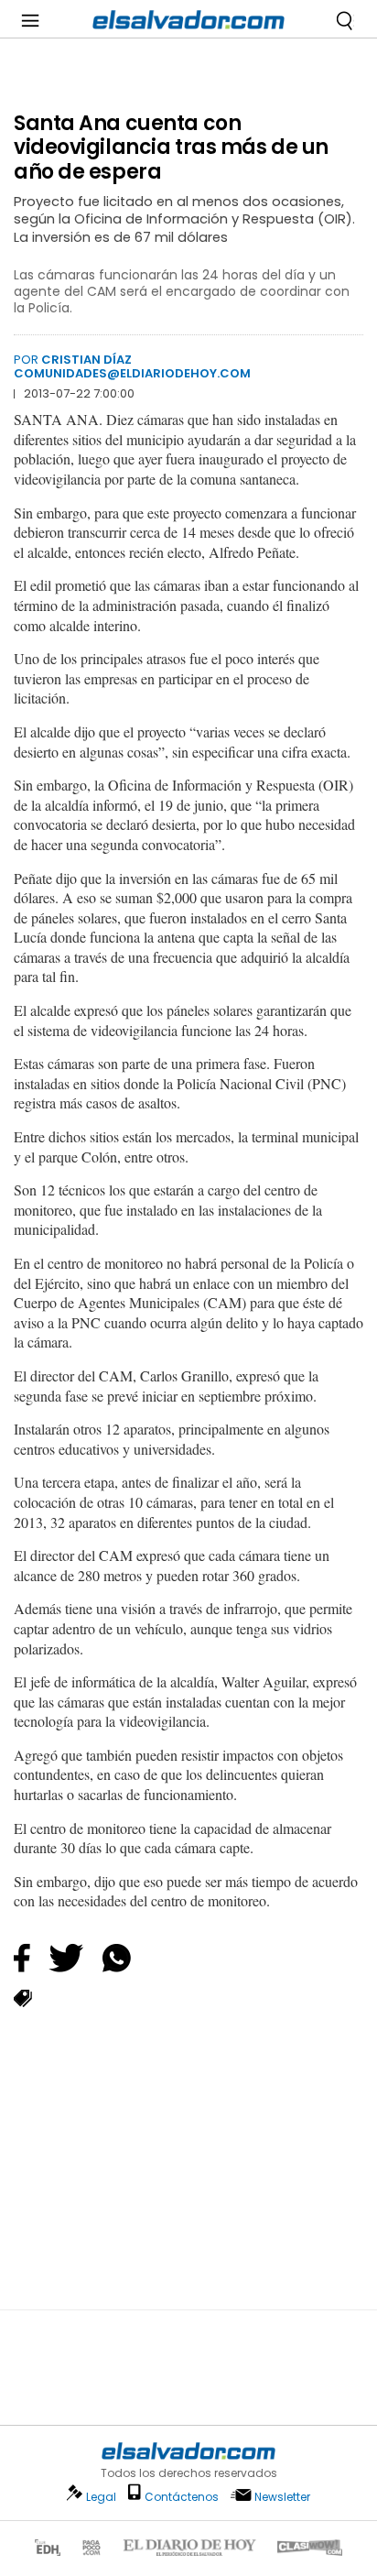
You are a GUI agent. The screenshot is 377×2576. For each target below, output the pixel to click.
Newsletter (282, 2497)
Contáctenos (182, 2497)
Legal (101, 2497)
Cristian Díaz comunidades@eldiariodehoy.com (132, 366)
